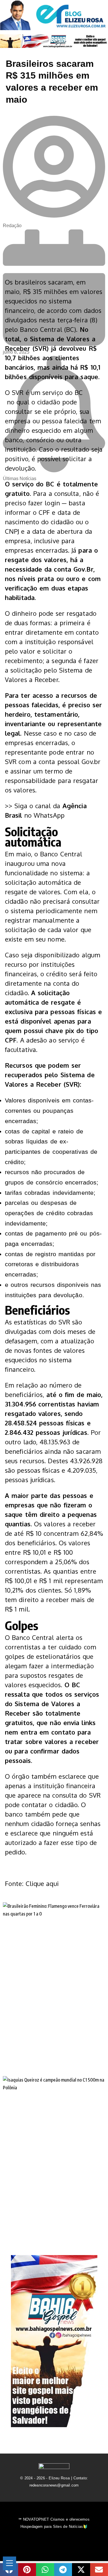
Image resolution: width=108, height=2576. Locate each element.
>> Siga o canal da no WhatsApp (46, 810)
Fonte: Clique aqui (32, 1883)
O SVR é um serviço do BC (44, 392)
